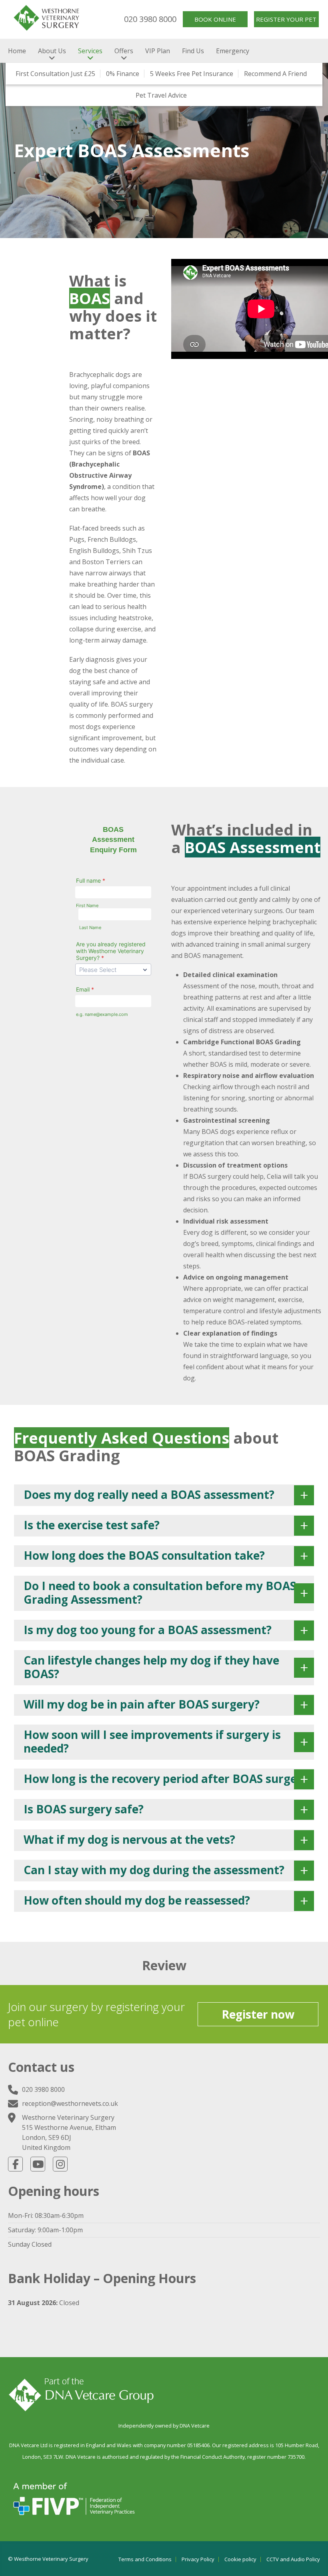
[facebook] (15, 2164)
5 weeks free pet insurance (192, 74)
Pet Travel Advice (161, 95)
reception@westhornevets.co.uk (70, 2103)
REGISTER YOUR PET (286, 19)
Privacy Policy (198, 2559)
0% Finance (123, 74)
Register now (258, 2014)
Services (90, 51)
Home (17, 51)
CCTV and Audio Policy (293, 2559)
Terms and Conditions (145, 2559)
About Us (52, 51)
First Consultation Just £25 (55, 74)
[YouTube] (38, 2164)
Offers (124, 51)
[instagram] (60, 2164)
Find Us (193, 51)
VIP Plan (158, 51)
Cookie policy (240, 2559)
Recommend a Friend (275, 74)
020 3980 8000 (150, 19)
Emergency (233, 51)
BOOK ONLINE (215, 19)
